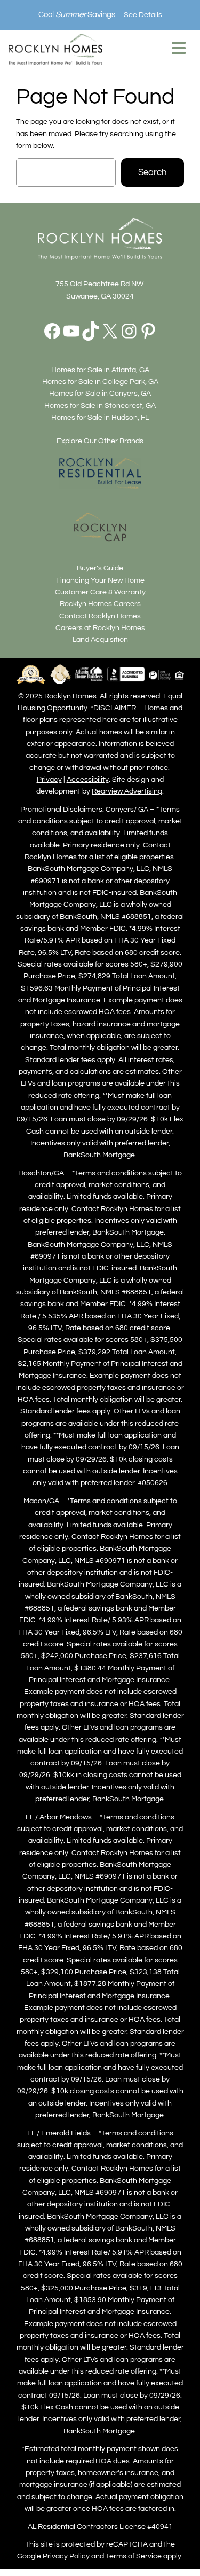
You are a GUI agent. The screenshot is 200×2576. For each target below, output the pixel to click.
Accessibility (88, 779)
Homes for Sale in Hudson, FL (100, 417)
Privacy (49, 779)
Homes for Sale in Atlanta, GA (100, 370)
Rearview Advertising (127, 791)
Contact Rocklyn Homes (100, 616)
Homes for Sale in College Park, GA (100, 382)
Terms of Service (134, 2556)
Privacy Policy (66, 2556)
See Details (143, 15)
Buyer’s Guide (100, 568)
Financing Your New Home (100, 580)
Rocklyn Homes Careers (100, 604)
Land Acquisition (100, 639)
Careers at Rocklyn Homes (100, 628)
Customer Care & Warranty (100, 592)
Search (153, 172)
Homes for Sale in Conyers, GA (100, 393)
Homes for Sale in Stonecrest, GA (100, 406)
